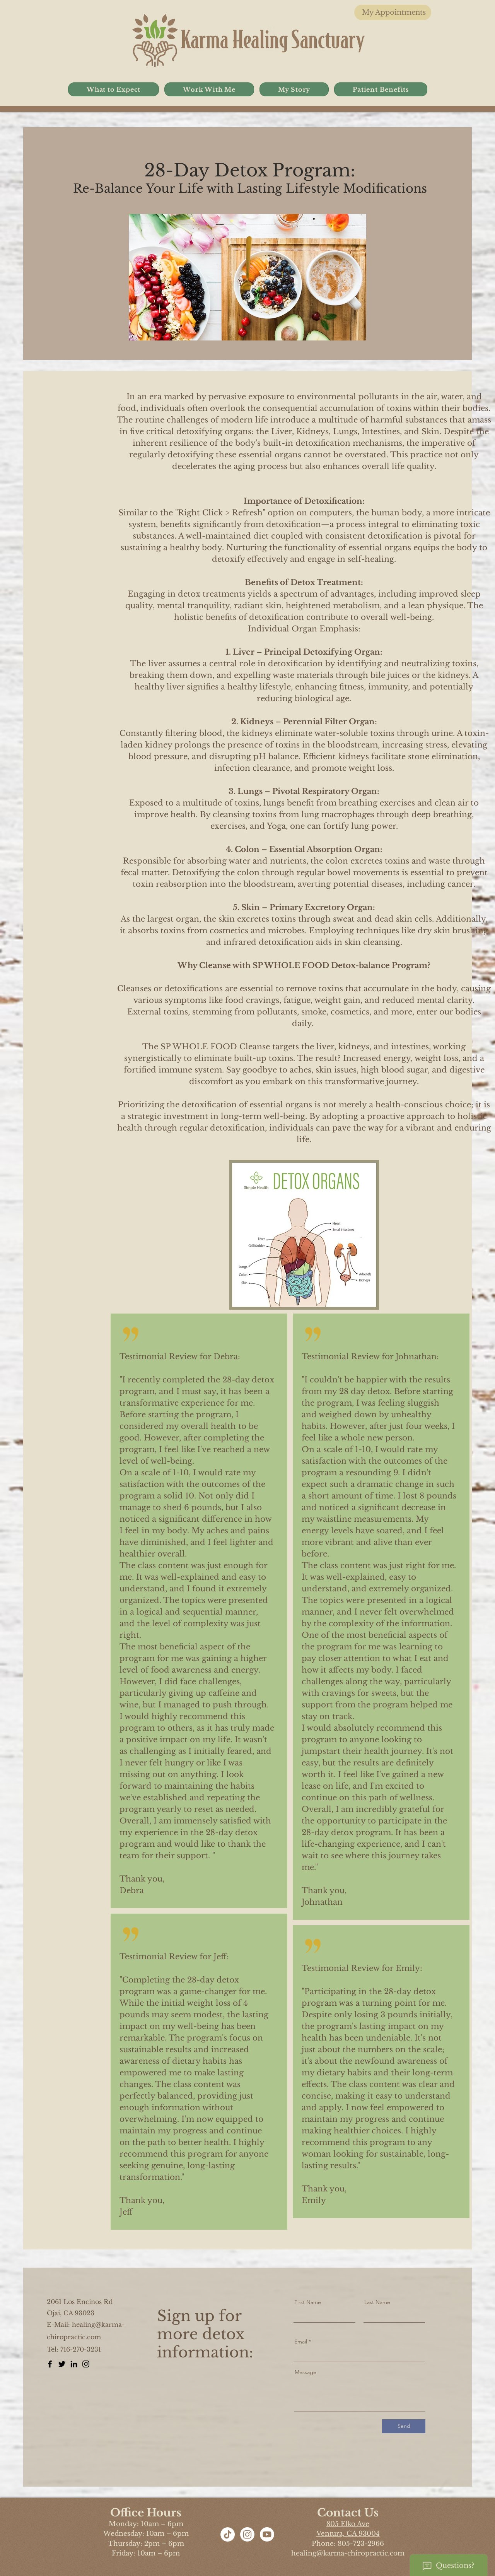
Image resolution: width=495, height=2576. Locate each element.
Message (306, 2372)
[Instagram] (86, 2364)
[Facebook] (50, 2364)
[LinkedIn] (74, 2364)
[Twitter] (62, 2364)
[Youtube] (267, 2534)
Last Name (377, 2302)
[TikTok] (228, 2534)
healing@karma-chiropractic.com (348, 2553)
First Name (308, 2302)
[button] (114, 89)
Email (301, 2342)
